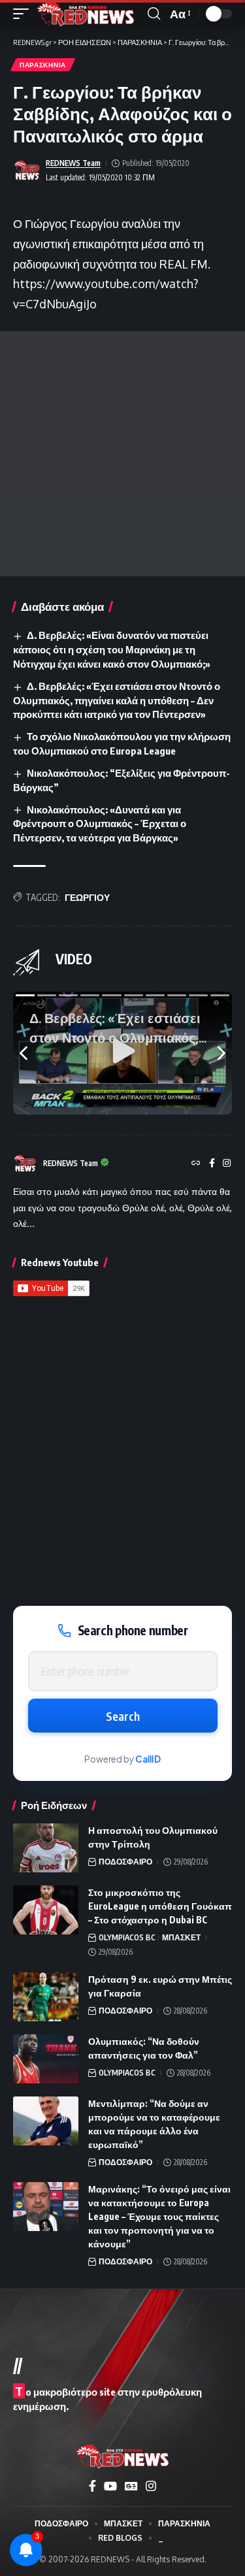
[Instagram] (227, 1164)
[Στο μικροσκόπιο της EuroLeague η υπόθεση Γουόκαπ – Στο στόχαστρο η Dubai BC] (46, 1910)
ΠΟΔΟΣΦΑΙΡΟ (125, 1862)
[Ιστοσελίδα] (196, 1164)
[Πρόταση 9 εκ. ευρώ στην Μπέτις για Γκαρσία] (46, 1997)
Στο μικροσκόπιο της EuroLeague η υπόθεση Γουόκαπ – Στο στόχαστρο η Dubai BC (160, 1906)
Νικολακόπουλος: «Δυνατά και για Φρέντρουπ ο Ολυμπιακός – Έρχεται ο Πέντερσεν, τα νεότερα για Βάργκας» (100, 824)
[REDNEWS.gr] (86, 14)
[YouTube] (110, 2486)
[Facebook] (212, 1164)
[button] (24, 14)
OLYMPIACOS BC (127, 1937)
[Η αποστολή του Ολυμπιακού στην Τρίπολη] (46, 1848)
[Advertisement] (122, 454)
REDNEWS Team (73, 163)
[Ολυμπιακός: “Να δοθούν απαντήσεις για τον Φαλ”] (46, 2059)
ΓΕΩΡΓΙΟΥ (87, 897)
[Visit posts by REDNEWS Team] (27, 171)
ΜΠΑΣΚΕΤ (181, 1937)
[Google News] (131, 2486)
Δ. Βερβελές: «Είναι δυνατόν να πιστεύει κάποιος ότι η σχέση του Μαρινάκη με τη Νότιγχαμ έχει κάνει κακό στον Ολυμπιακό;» (112, 649)
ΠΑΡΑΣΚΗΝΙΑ (43, 65)
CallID (148, 1759)
